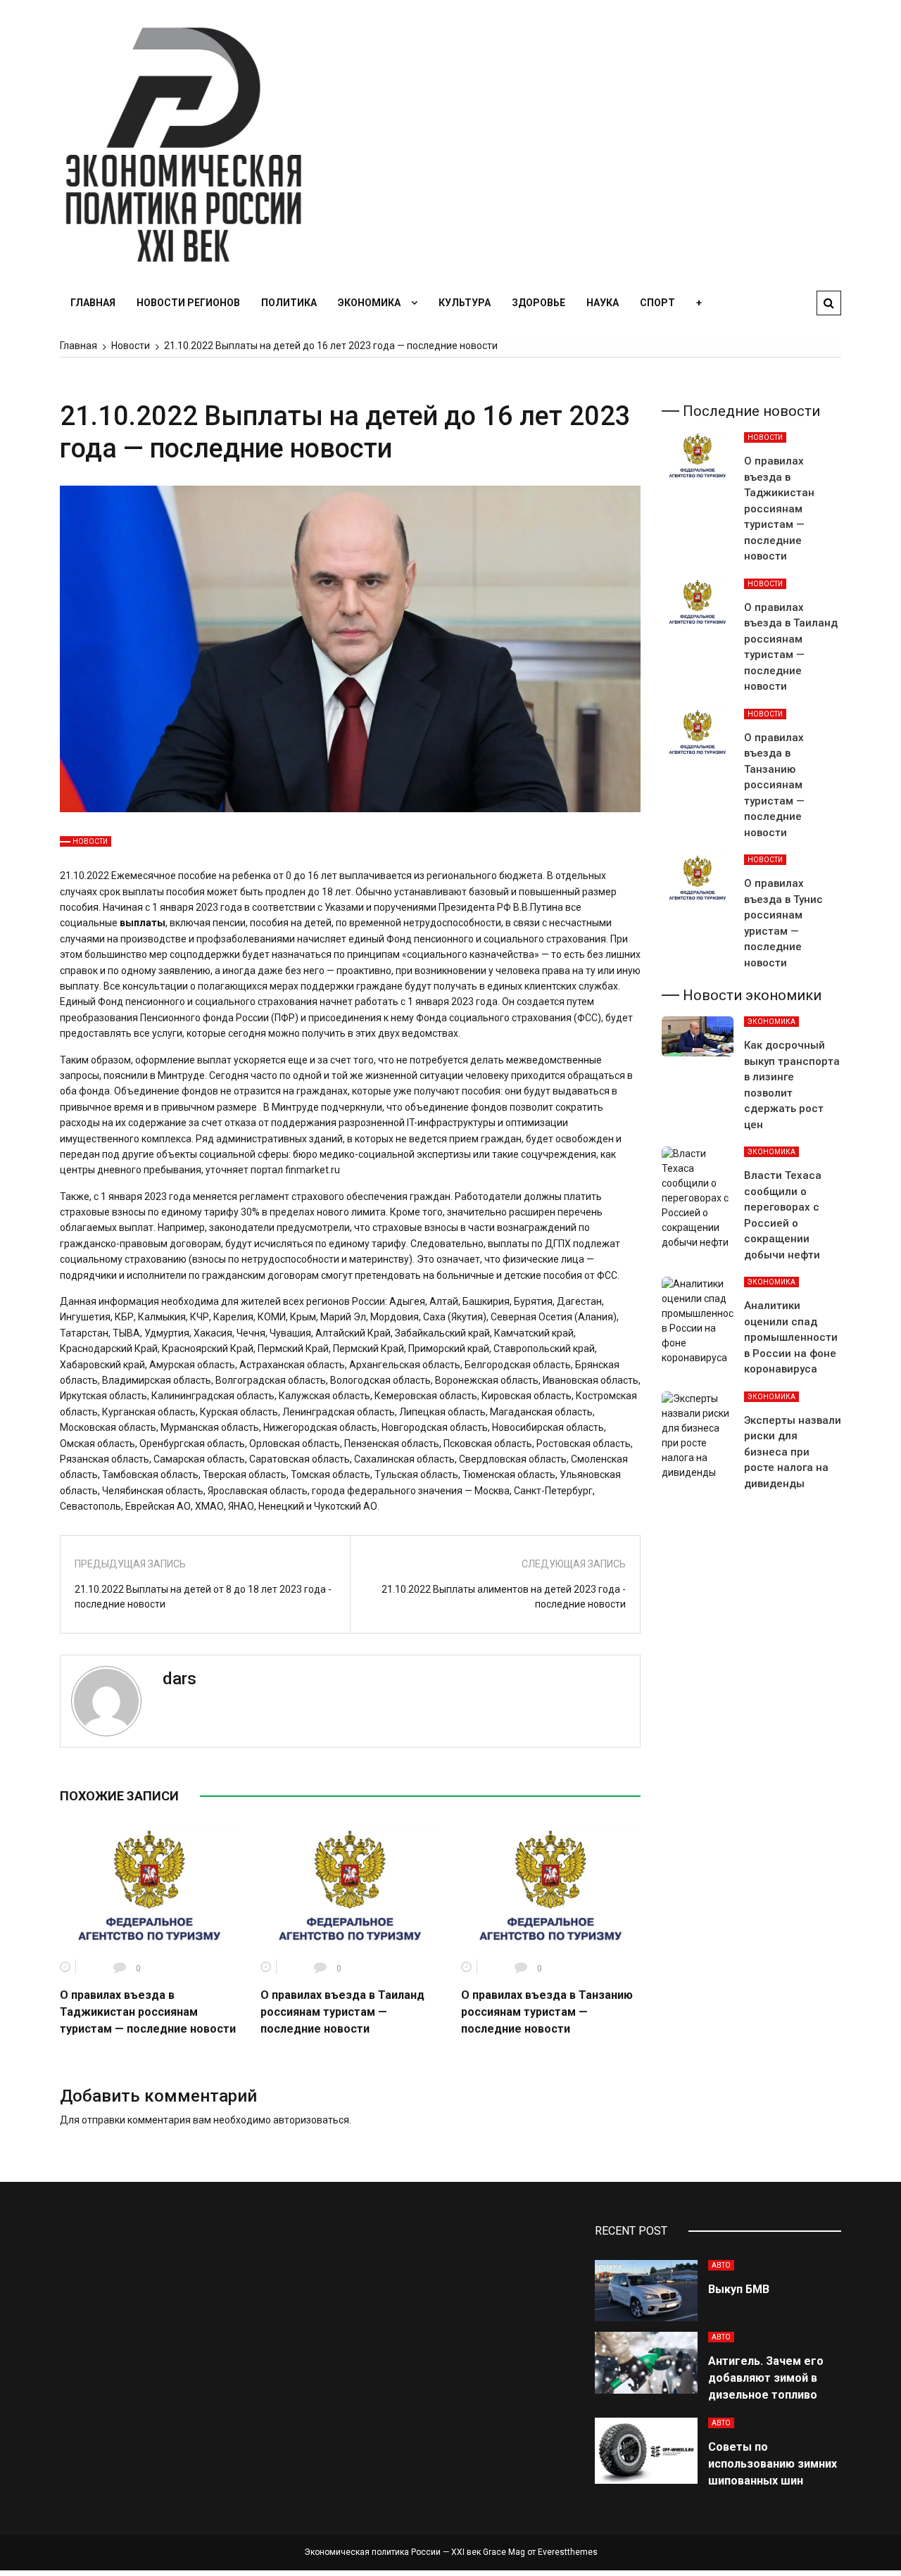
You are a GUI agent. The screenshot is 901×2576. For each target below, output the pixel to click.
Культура (465, 303)
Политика (289, 303)
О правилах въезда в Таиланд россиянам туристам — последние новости (342, 2012)
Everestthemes (568, 2552)
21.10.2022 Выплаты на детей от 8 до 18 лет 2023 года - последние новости (203, 1597)
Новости (90, 841)
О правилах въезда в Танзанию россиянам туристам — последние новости (547, 2012)
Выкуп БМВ (739, 2289)
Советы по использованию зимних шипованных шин (773, 2464)
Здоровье (538, 303)
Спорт (657, 303)
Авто (721, 2265)
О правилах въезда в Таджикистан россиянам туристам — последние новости (148, 2012)
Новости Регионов (188, 303)
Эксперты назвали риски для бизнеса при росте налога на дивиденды (793, 1452)
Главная (93, 303)
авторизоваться (311, 2120)
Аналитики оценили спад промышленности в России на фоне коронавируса (791, 1337)
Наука (603, 303)
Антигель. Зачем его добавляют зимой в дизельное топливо (766, 2378)
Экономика (369, 303)
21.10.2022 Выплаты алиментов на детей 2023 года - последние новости (504, 1597)
